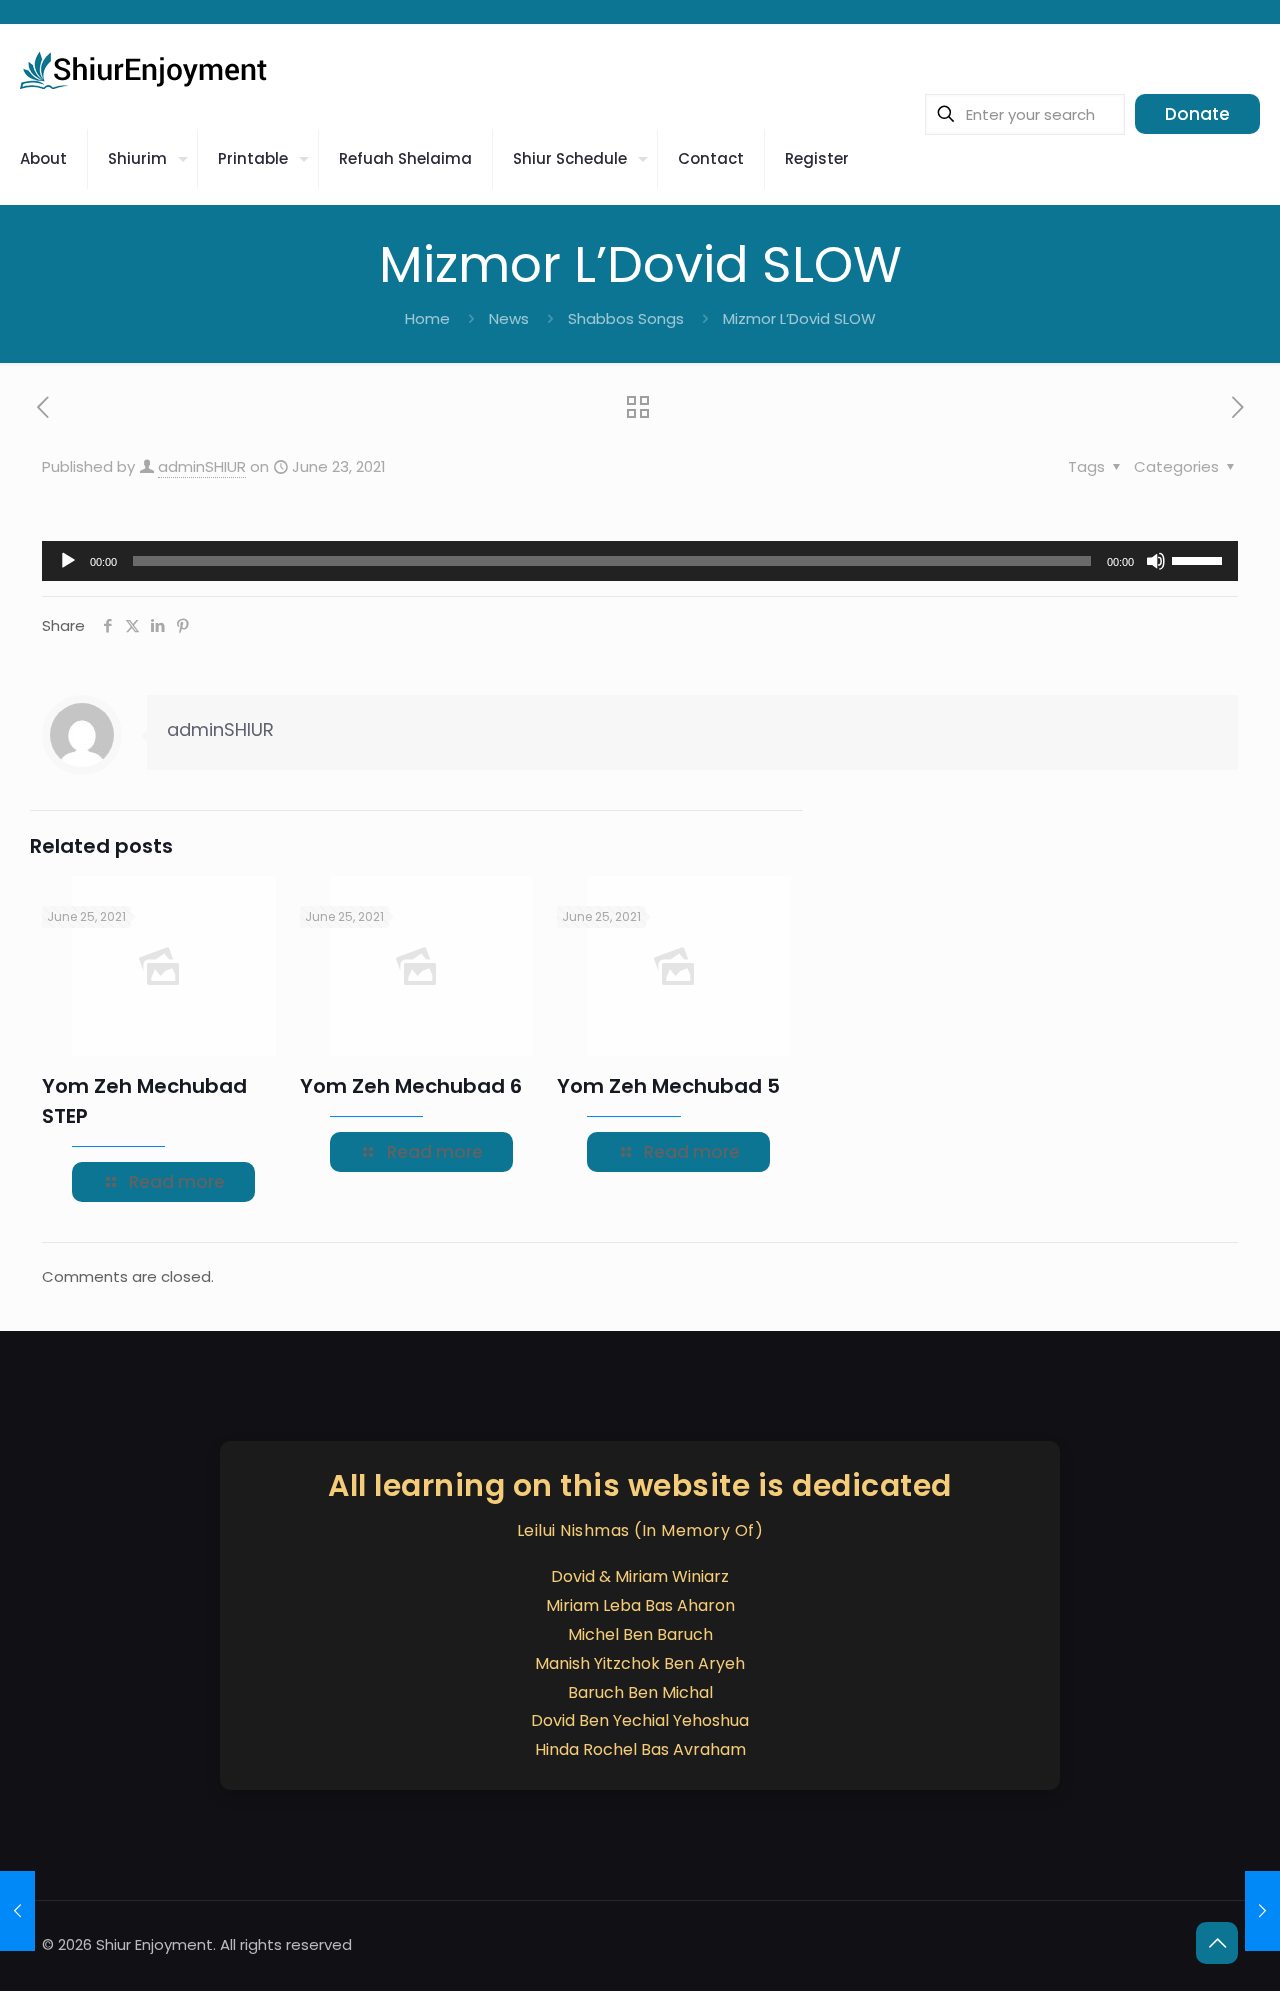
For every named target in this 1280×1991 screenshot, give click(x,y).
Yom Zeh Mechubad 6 (411, 1086)
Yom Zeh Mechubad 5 (668, 1086)
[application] (640, 561)
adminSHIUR (202, 466)
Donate (1197, 114)
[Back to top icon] (1217, 1943)
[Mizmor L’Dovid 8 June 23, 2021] (17, 1911)
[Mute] (1156, 561)
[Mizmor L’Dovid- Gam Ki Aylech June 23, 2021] (1262, 1911)
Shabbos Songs (626, 318)
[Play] (68, 561)
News (509, 318)
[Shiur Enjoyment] (145, 69)
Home (427, 318)
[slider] (1200, 559)
